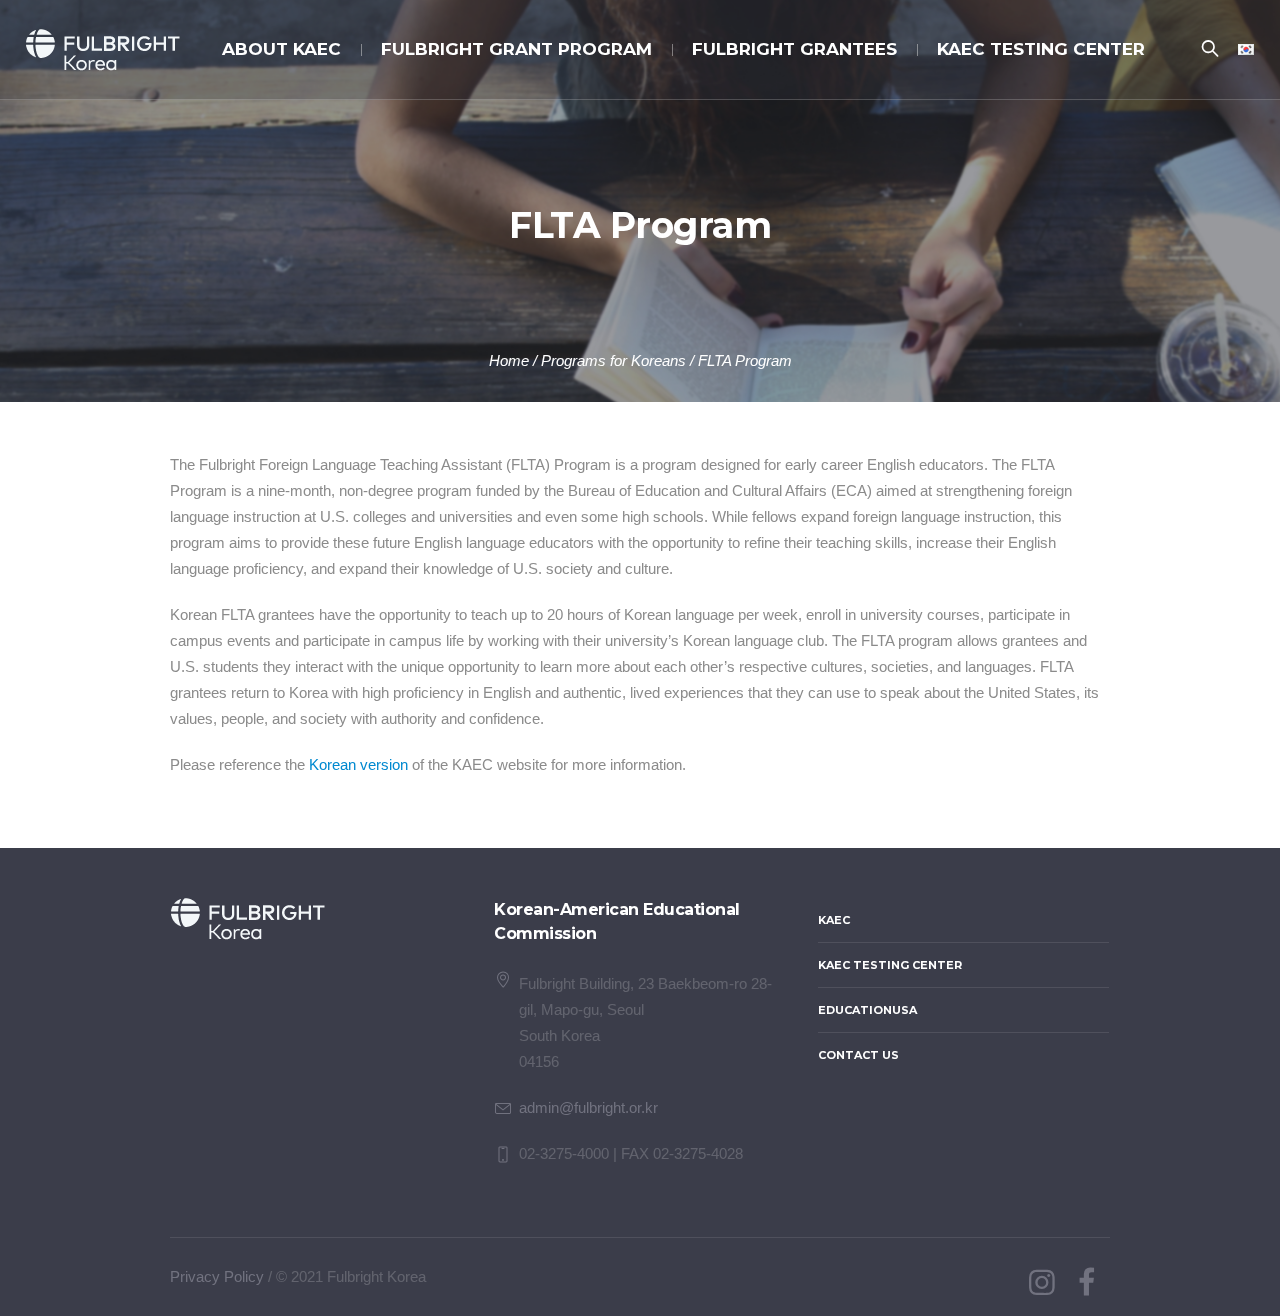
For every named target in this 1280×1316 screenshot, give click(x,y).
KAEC (834, 920)
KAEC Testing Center (890, 965)
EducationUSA (867, 1010)
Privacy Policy (217, 1276)
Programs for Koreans (613, 360)
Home (509, 360)
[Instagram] (1042, 1283)
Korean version (358, 764)
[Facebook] (1086, 1283)
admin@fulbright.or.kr (588, 1107)
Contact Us (858, 1055)
